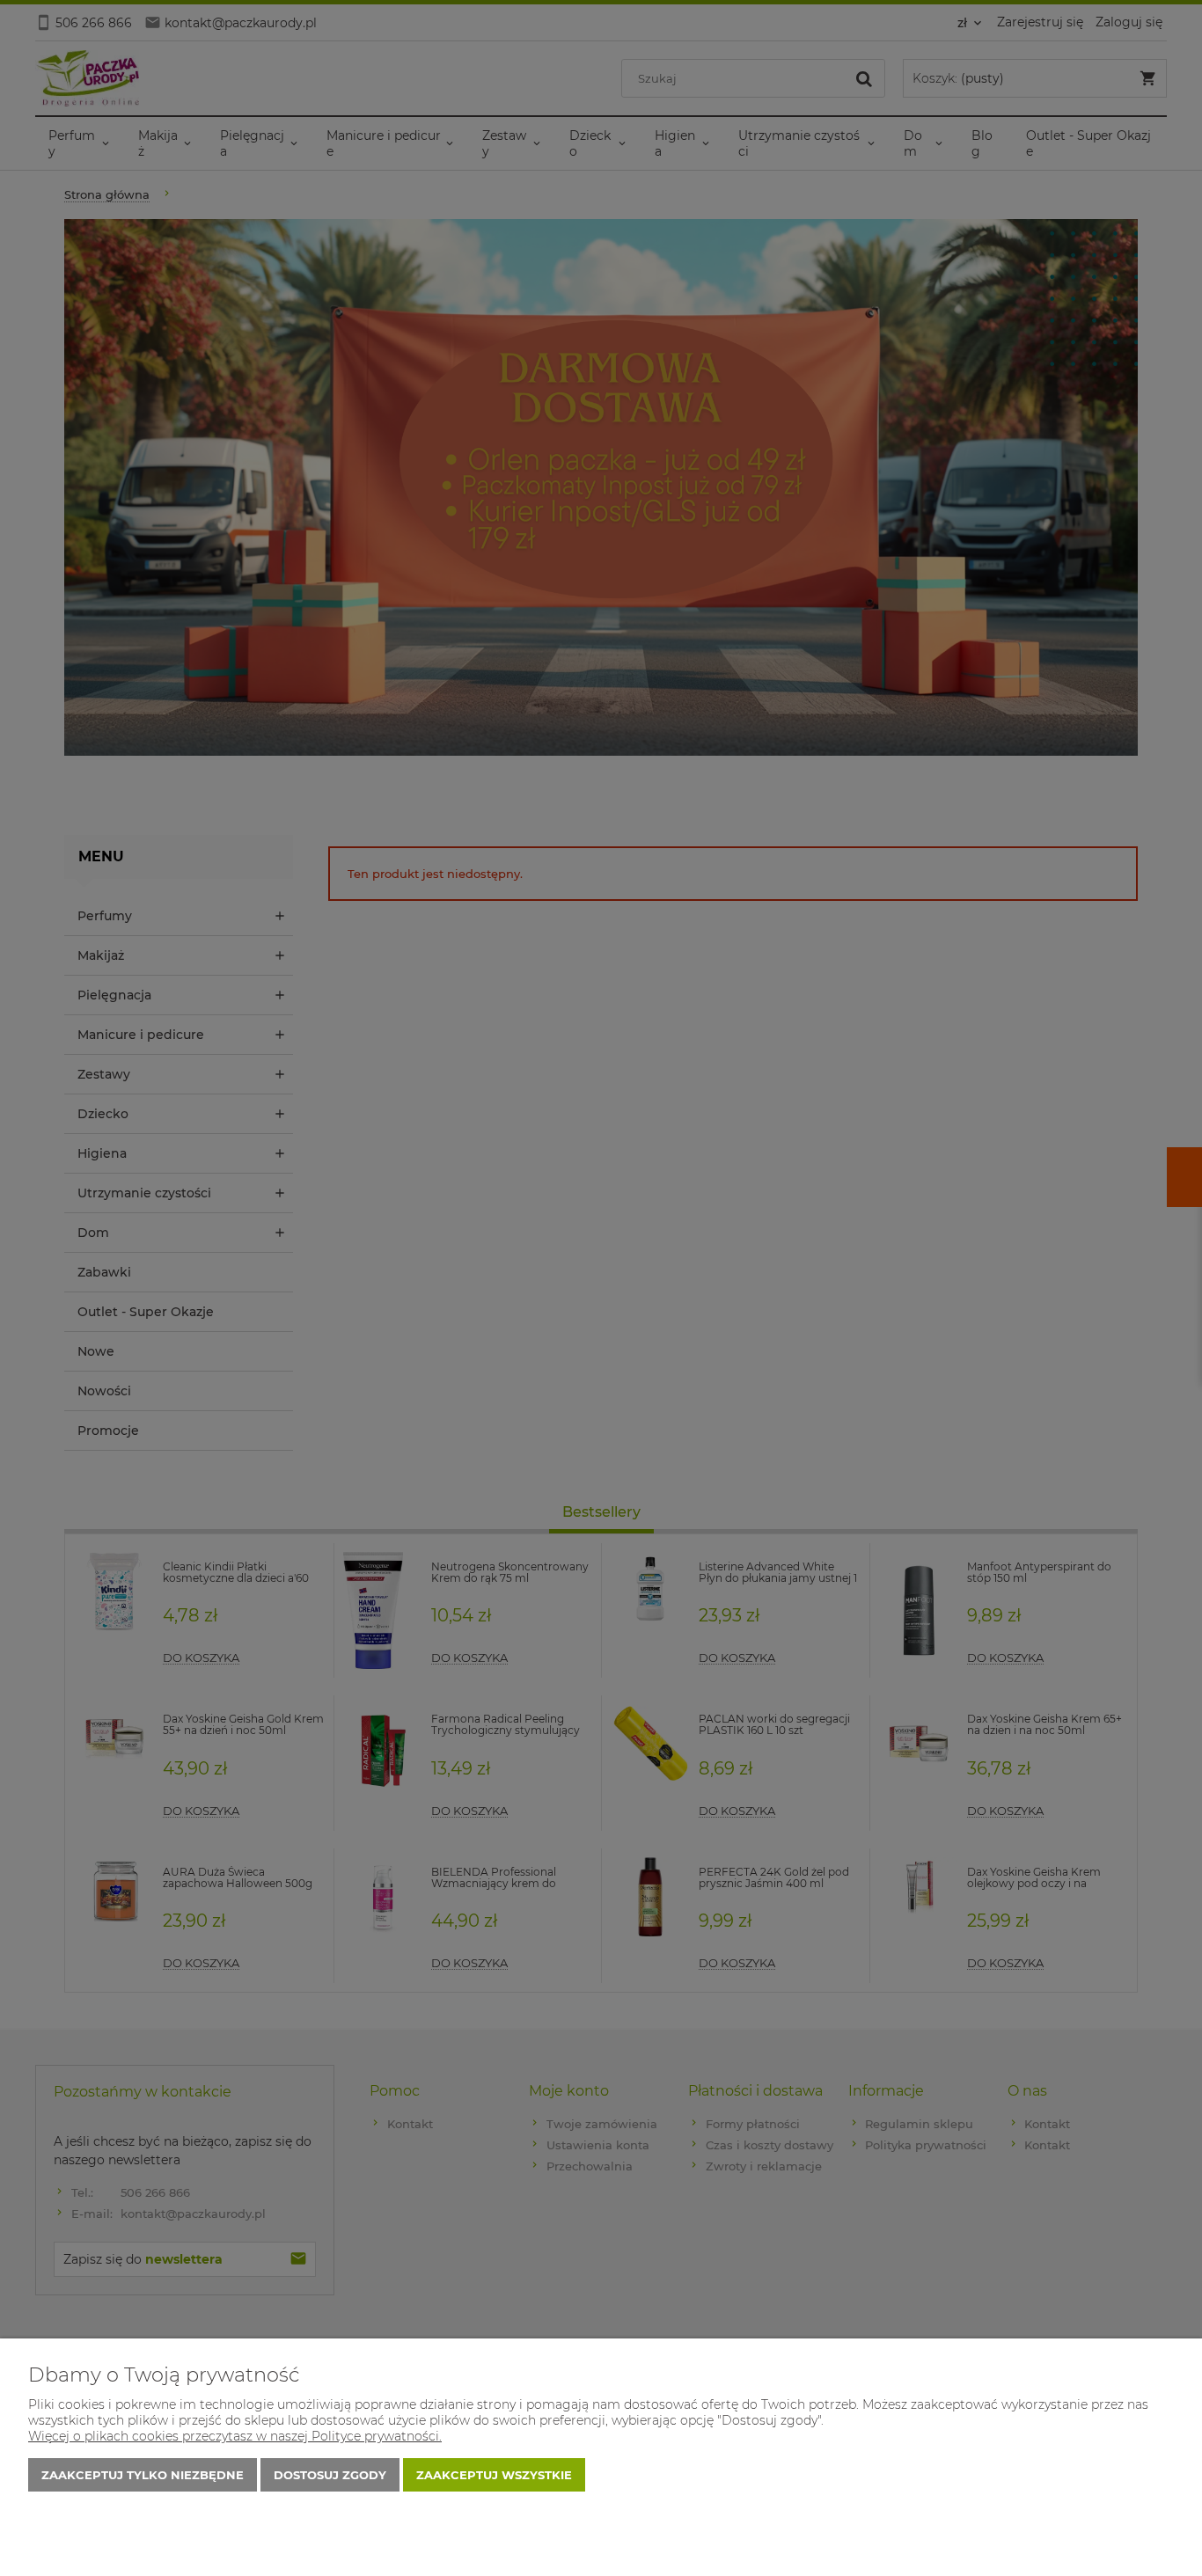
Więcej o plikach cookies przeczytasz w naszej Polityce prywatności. (235, 2436)
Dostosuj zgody (330, 2475)
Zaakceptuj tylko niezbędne (143, 2475)
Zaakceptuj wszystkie (494, 2475)
